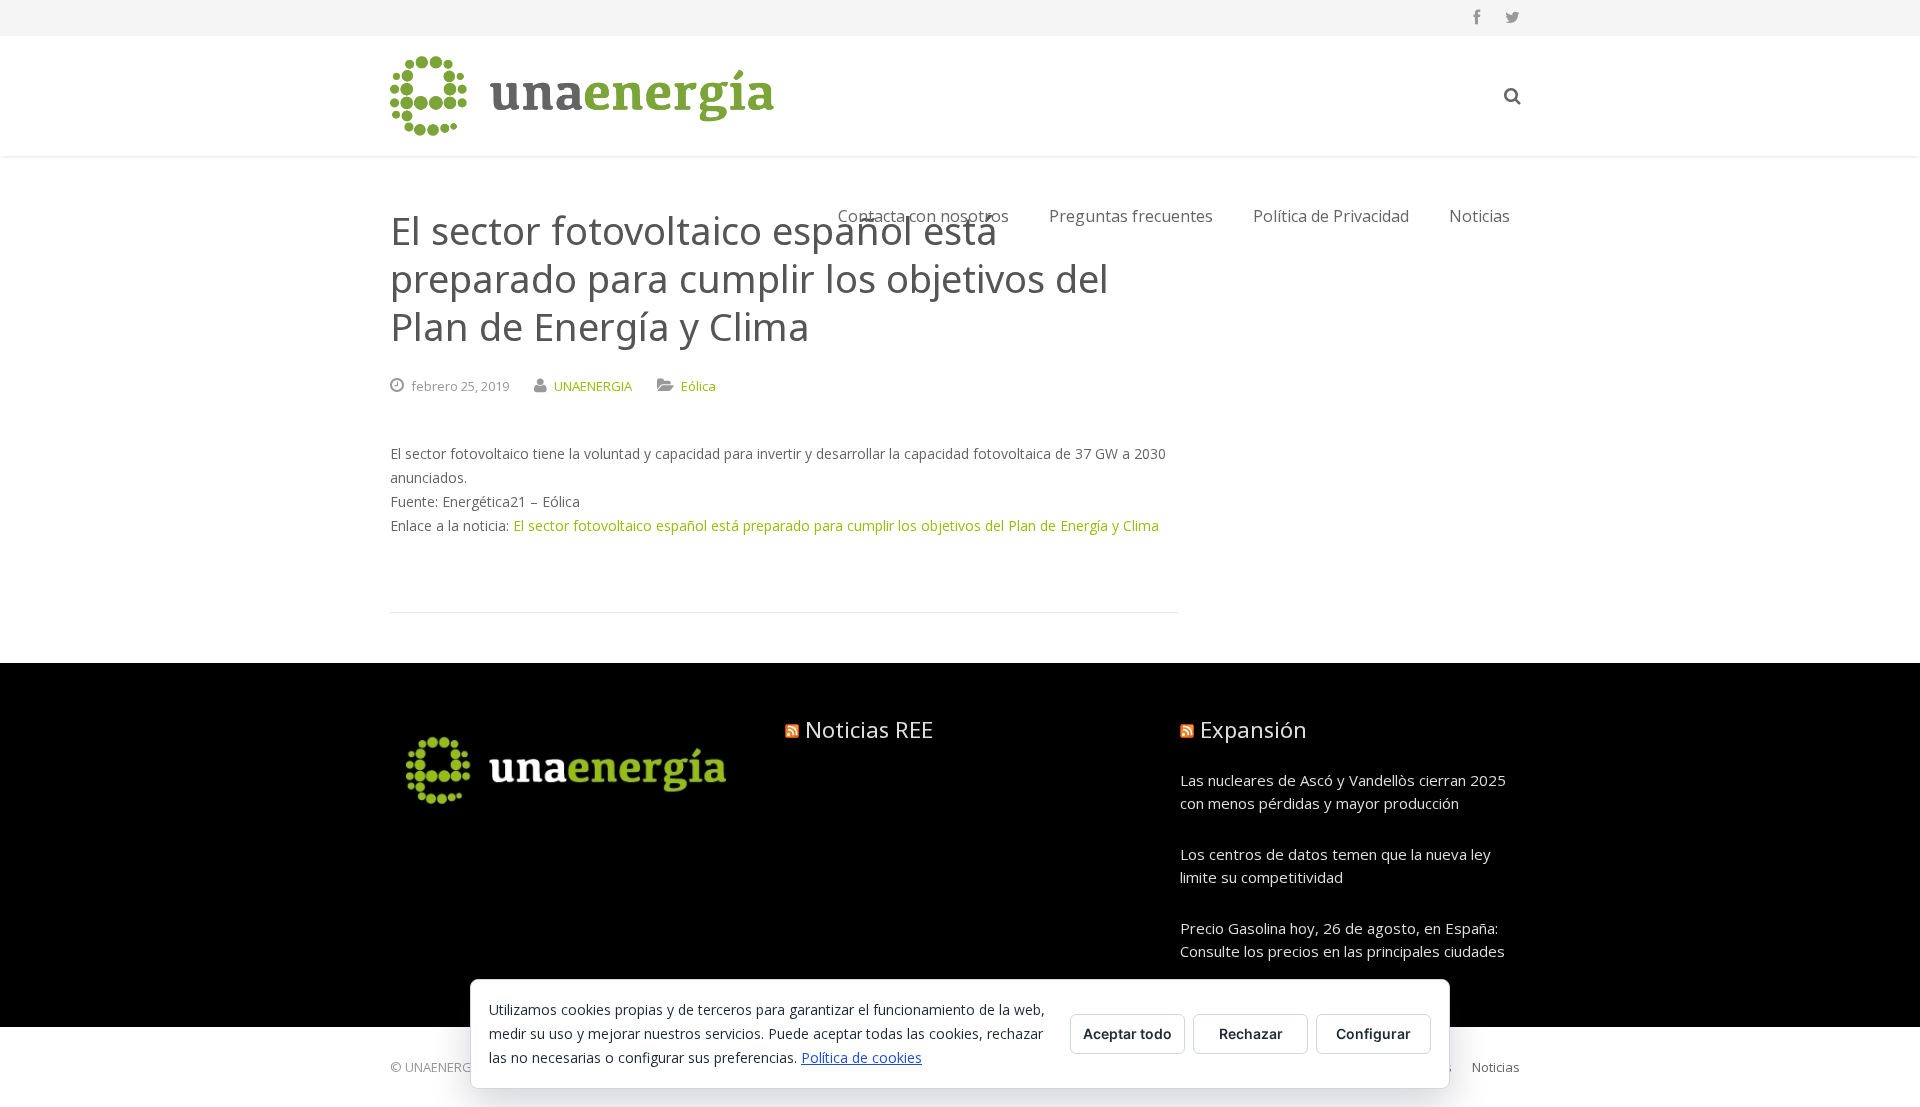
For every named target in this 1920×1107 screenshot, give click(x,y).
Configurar (1373, 1033)
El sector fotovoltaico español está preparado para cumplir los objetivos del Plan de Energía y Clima (836, 525)
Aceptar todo (1127, 1033)
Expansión (1253, 729)
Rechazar (1251, 1033)
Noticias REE (869, 729)
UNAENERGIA (593, 386)
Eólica (698, 386)
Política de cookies (861, 1057)
